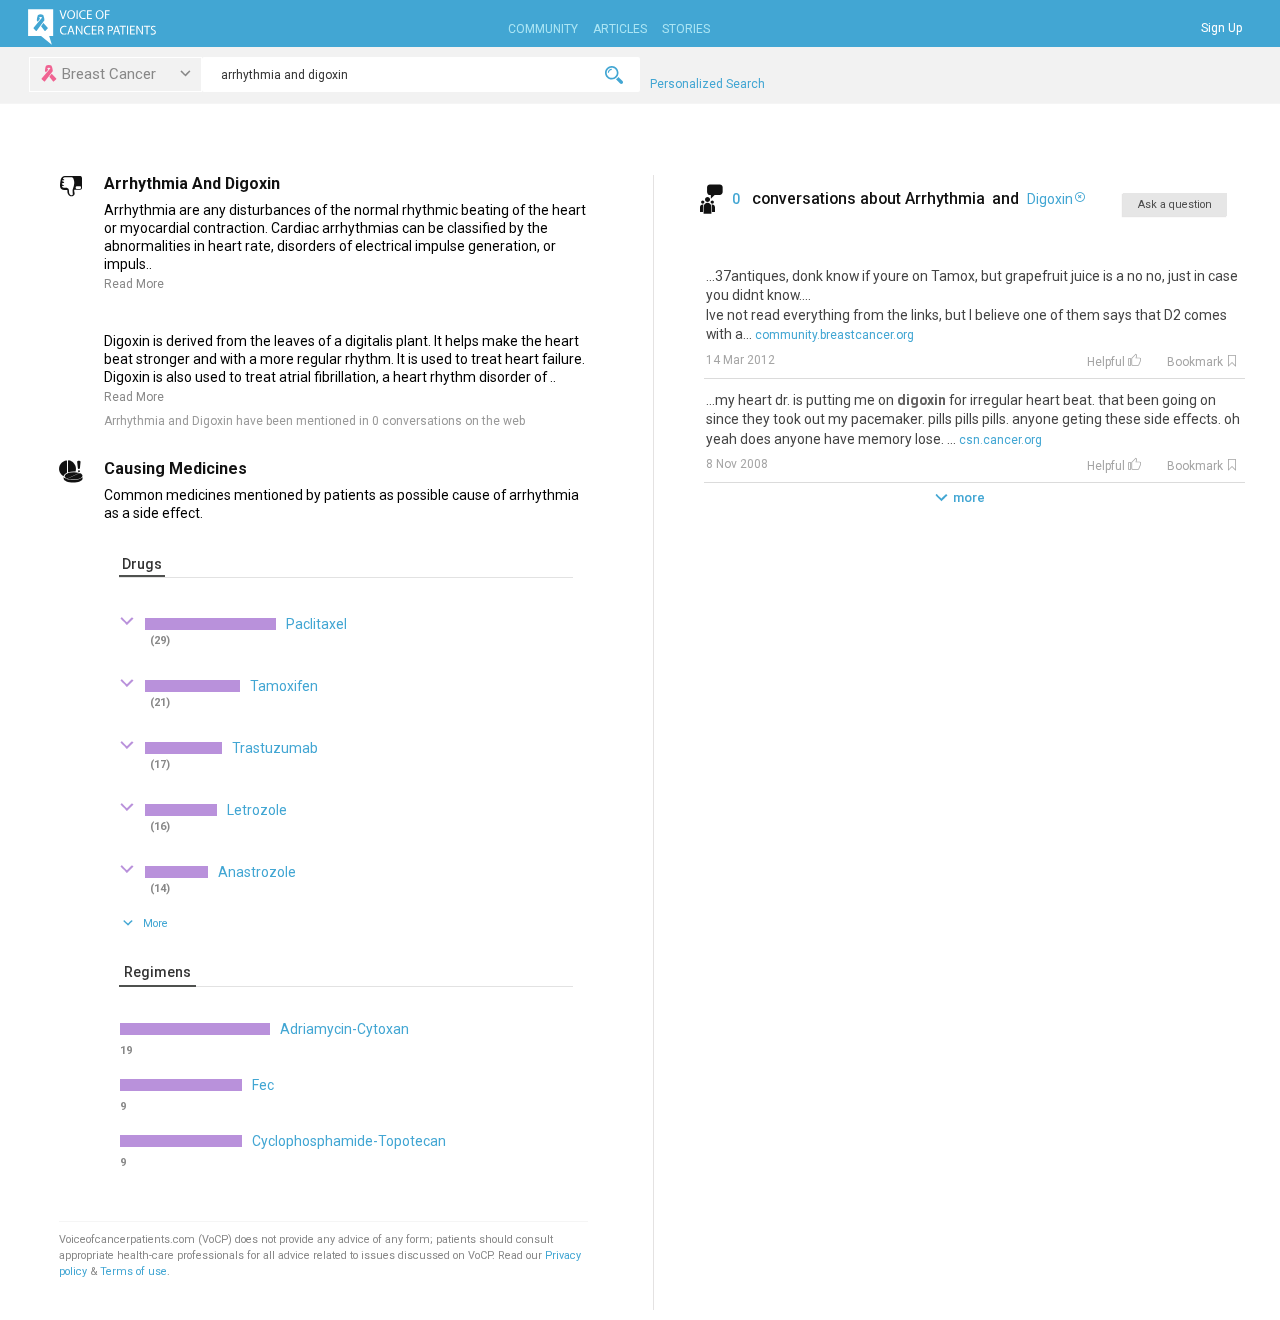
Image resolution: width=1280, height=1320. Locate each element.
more (969, 497)
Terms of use (133, 1271)
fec (263, 1085)
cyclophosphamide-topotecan (349, 1141)
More (155, 923)
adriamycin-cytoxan (344, 1029)
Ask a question (1175, 204)
